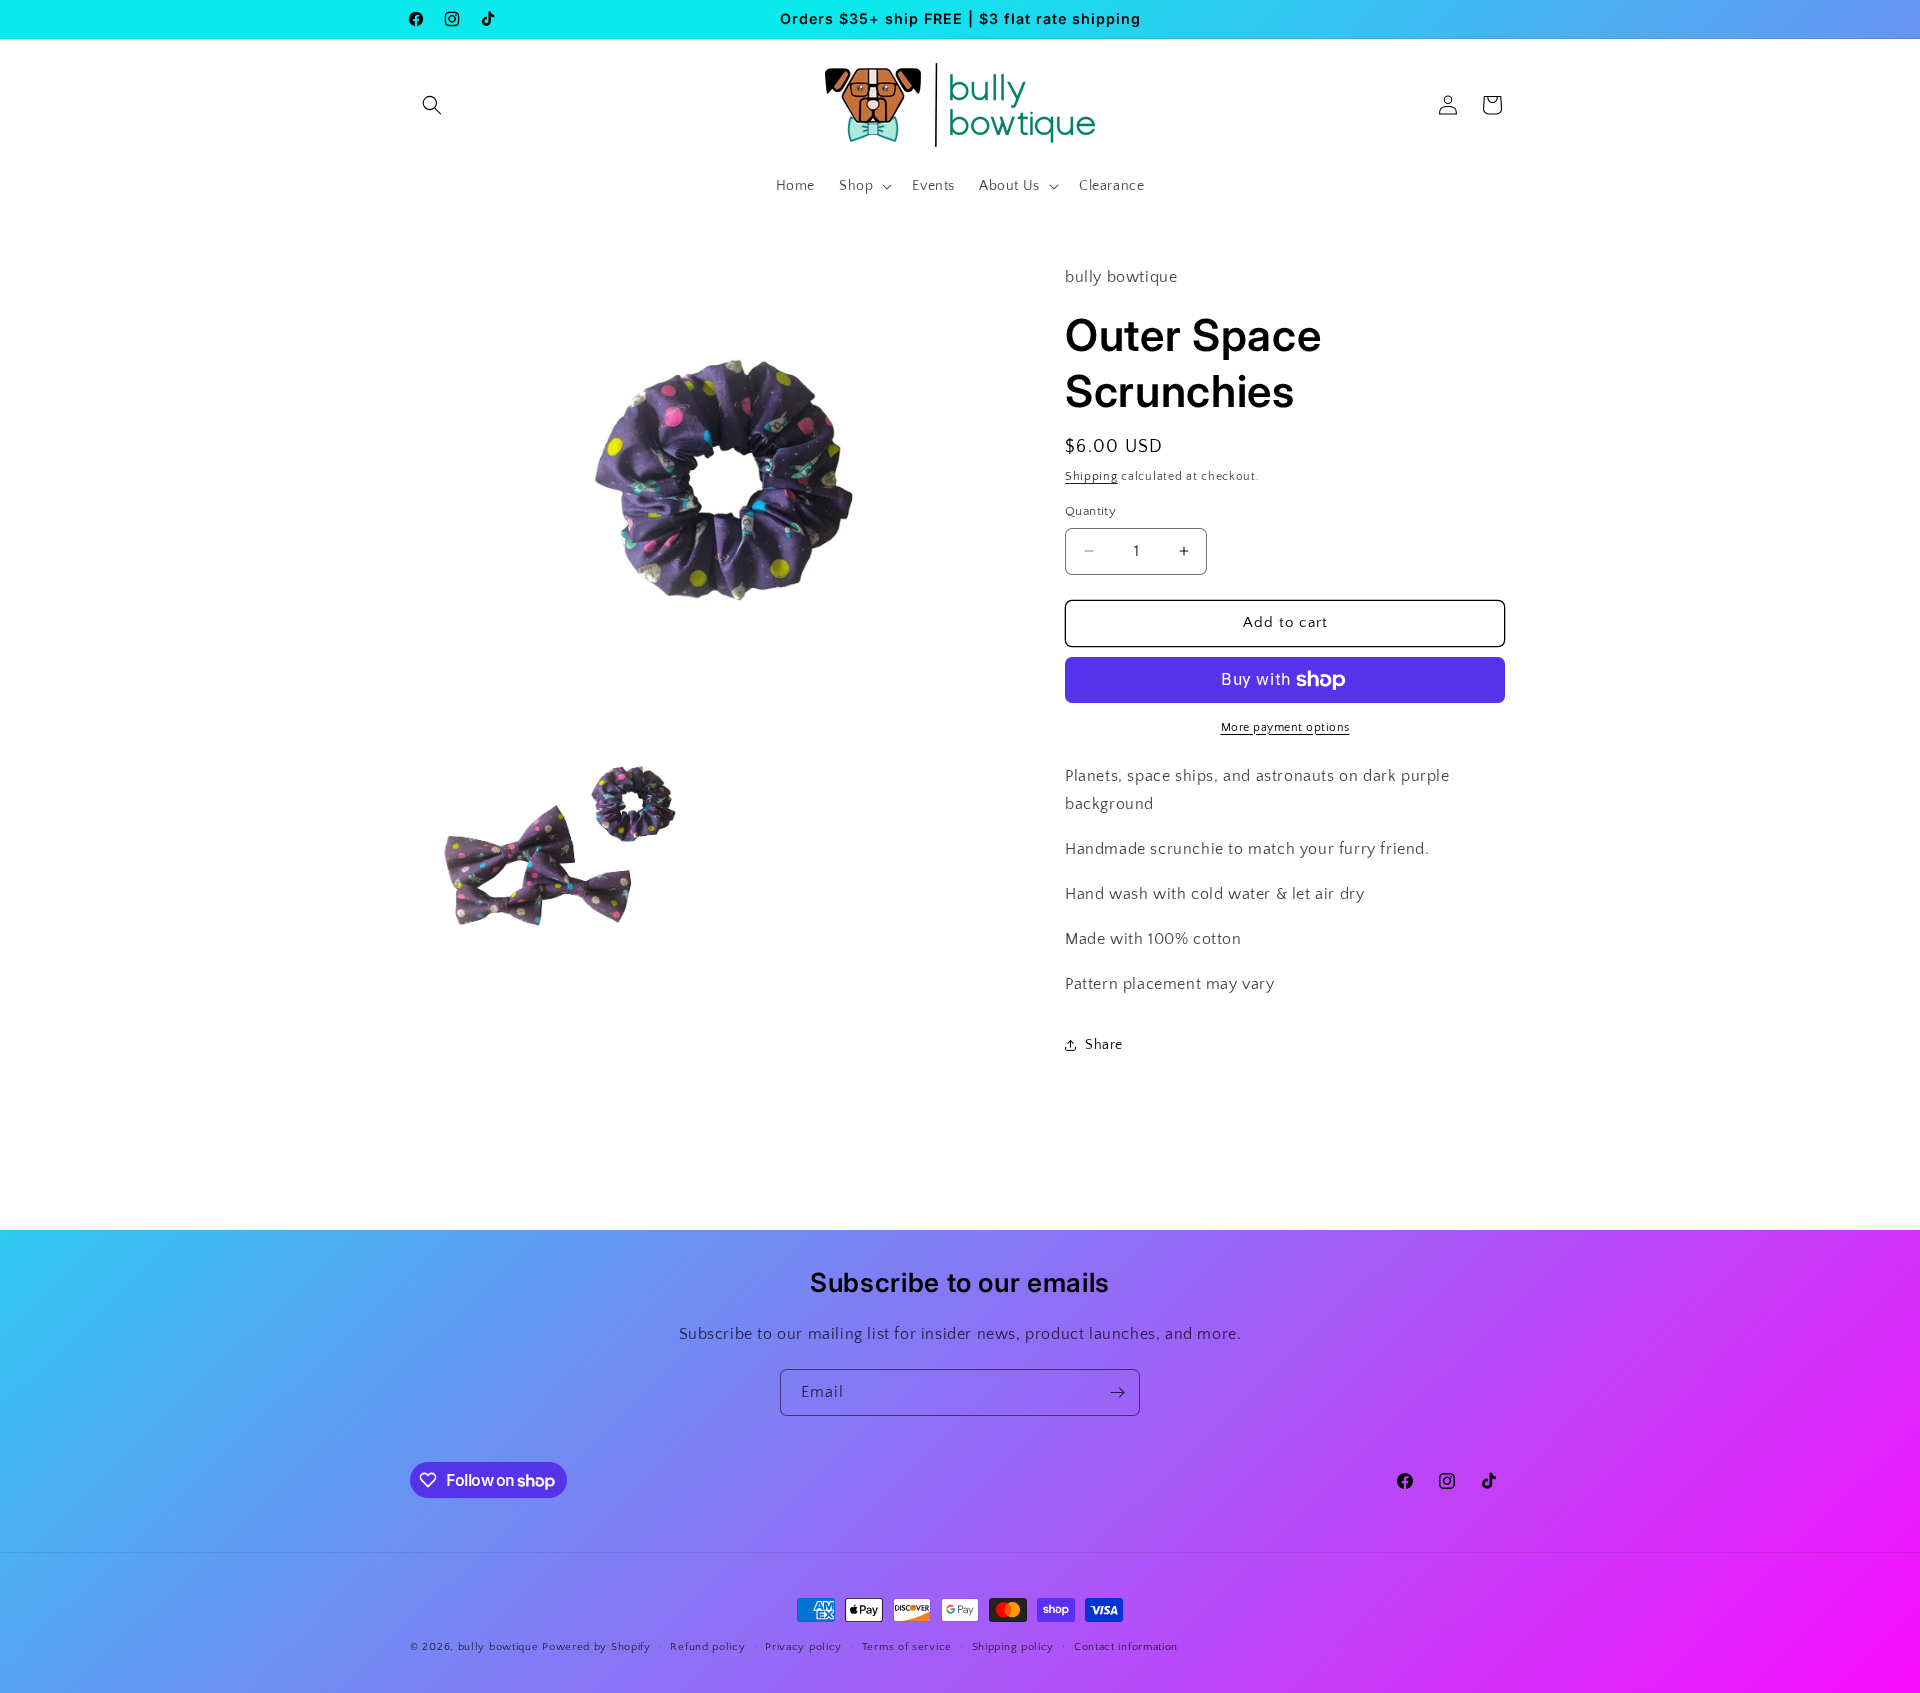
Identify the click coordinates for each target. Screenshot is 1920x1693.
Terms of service (907, 1647)
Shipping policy (1013, 1647)
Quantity (1090, 511)
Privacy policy (803, 1647)
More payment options (1285, 727)
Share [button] (1104, 1045)
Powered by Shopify (596, 1647)
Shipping (1091, 476)
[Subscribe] (1117, 1392)
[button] (432, 105)
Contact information (1126, 1647)
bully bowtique (498, 1647)
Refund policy (707, 1647)
